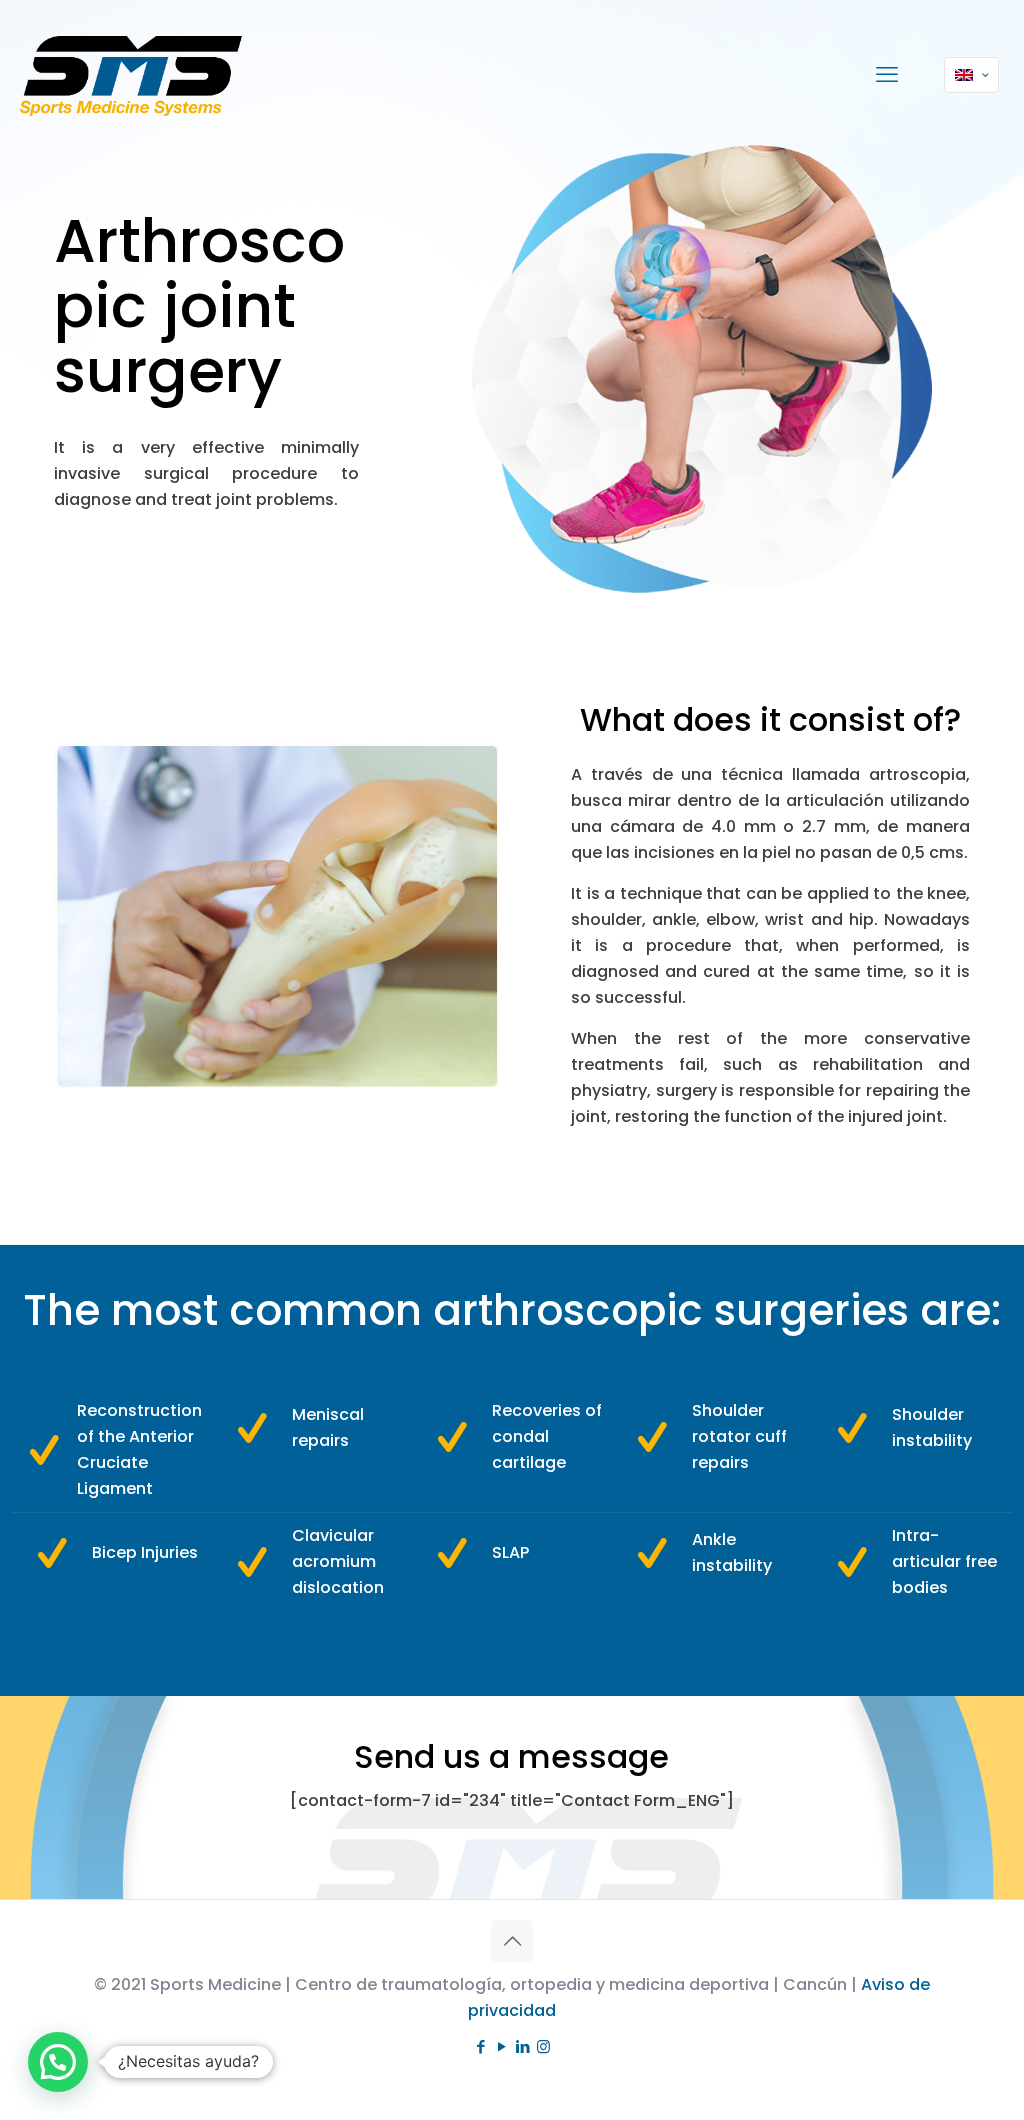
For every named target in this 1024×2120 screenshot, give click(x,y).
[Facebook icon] (480, 2046)
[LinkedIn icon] (522, 2046)
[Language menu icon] (971, 75)
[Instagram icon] (543, 2046)
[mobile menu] (887, 75)
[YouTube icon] (501, 2046)
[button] (58, 2062)
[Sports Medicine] (131, 75)
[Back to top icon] (512, 1941)
